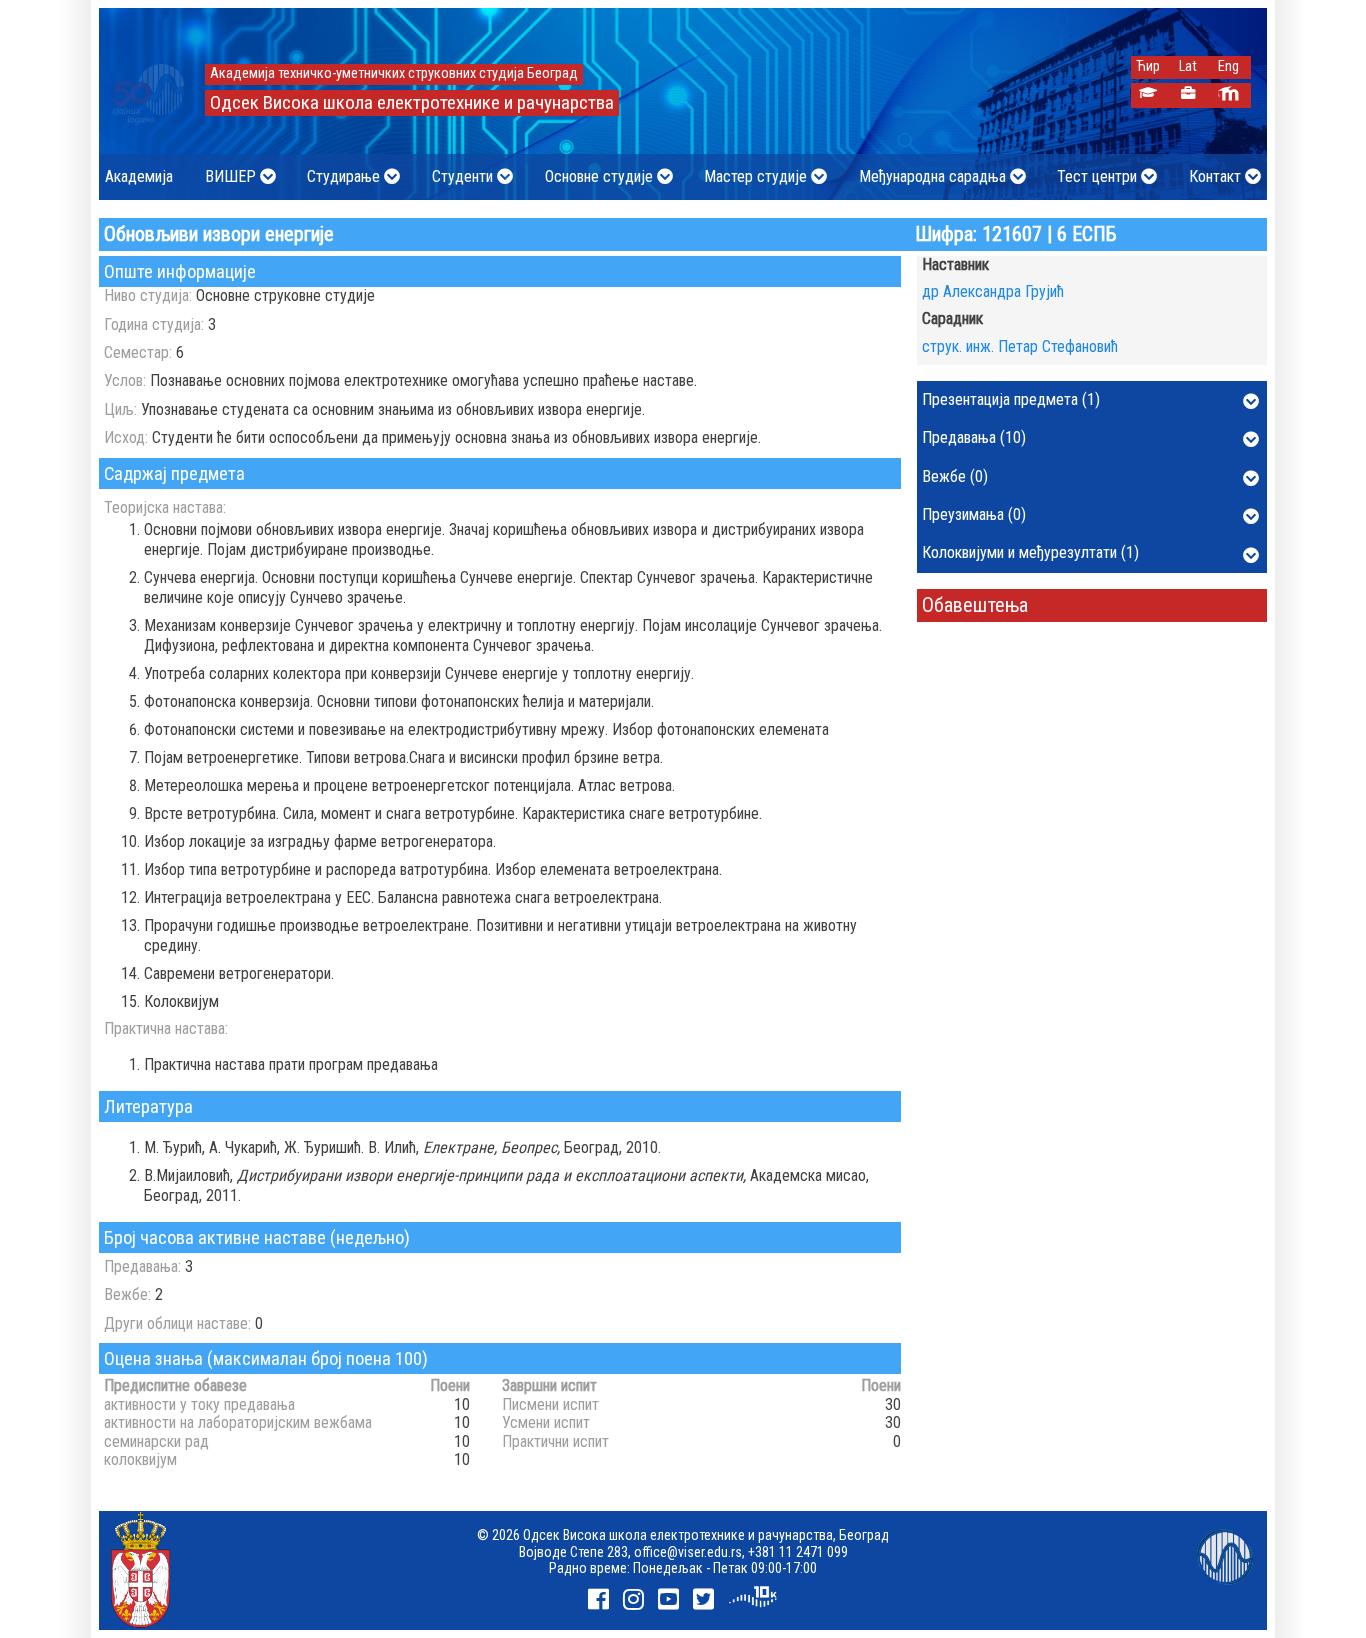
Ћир (1148, 66)
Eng (1228, 66)
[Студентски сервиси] (1148, 95)
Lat (1188, 66)
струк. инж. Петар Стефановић (1020, 346)
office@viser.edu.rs (688, 1552)
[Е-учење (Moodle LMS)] (1228, 95)
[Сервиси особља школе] (1188, 95)
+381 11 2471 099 (798, 1552)
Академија (139, 176)
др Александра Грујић (993, 291)
